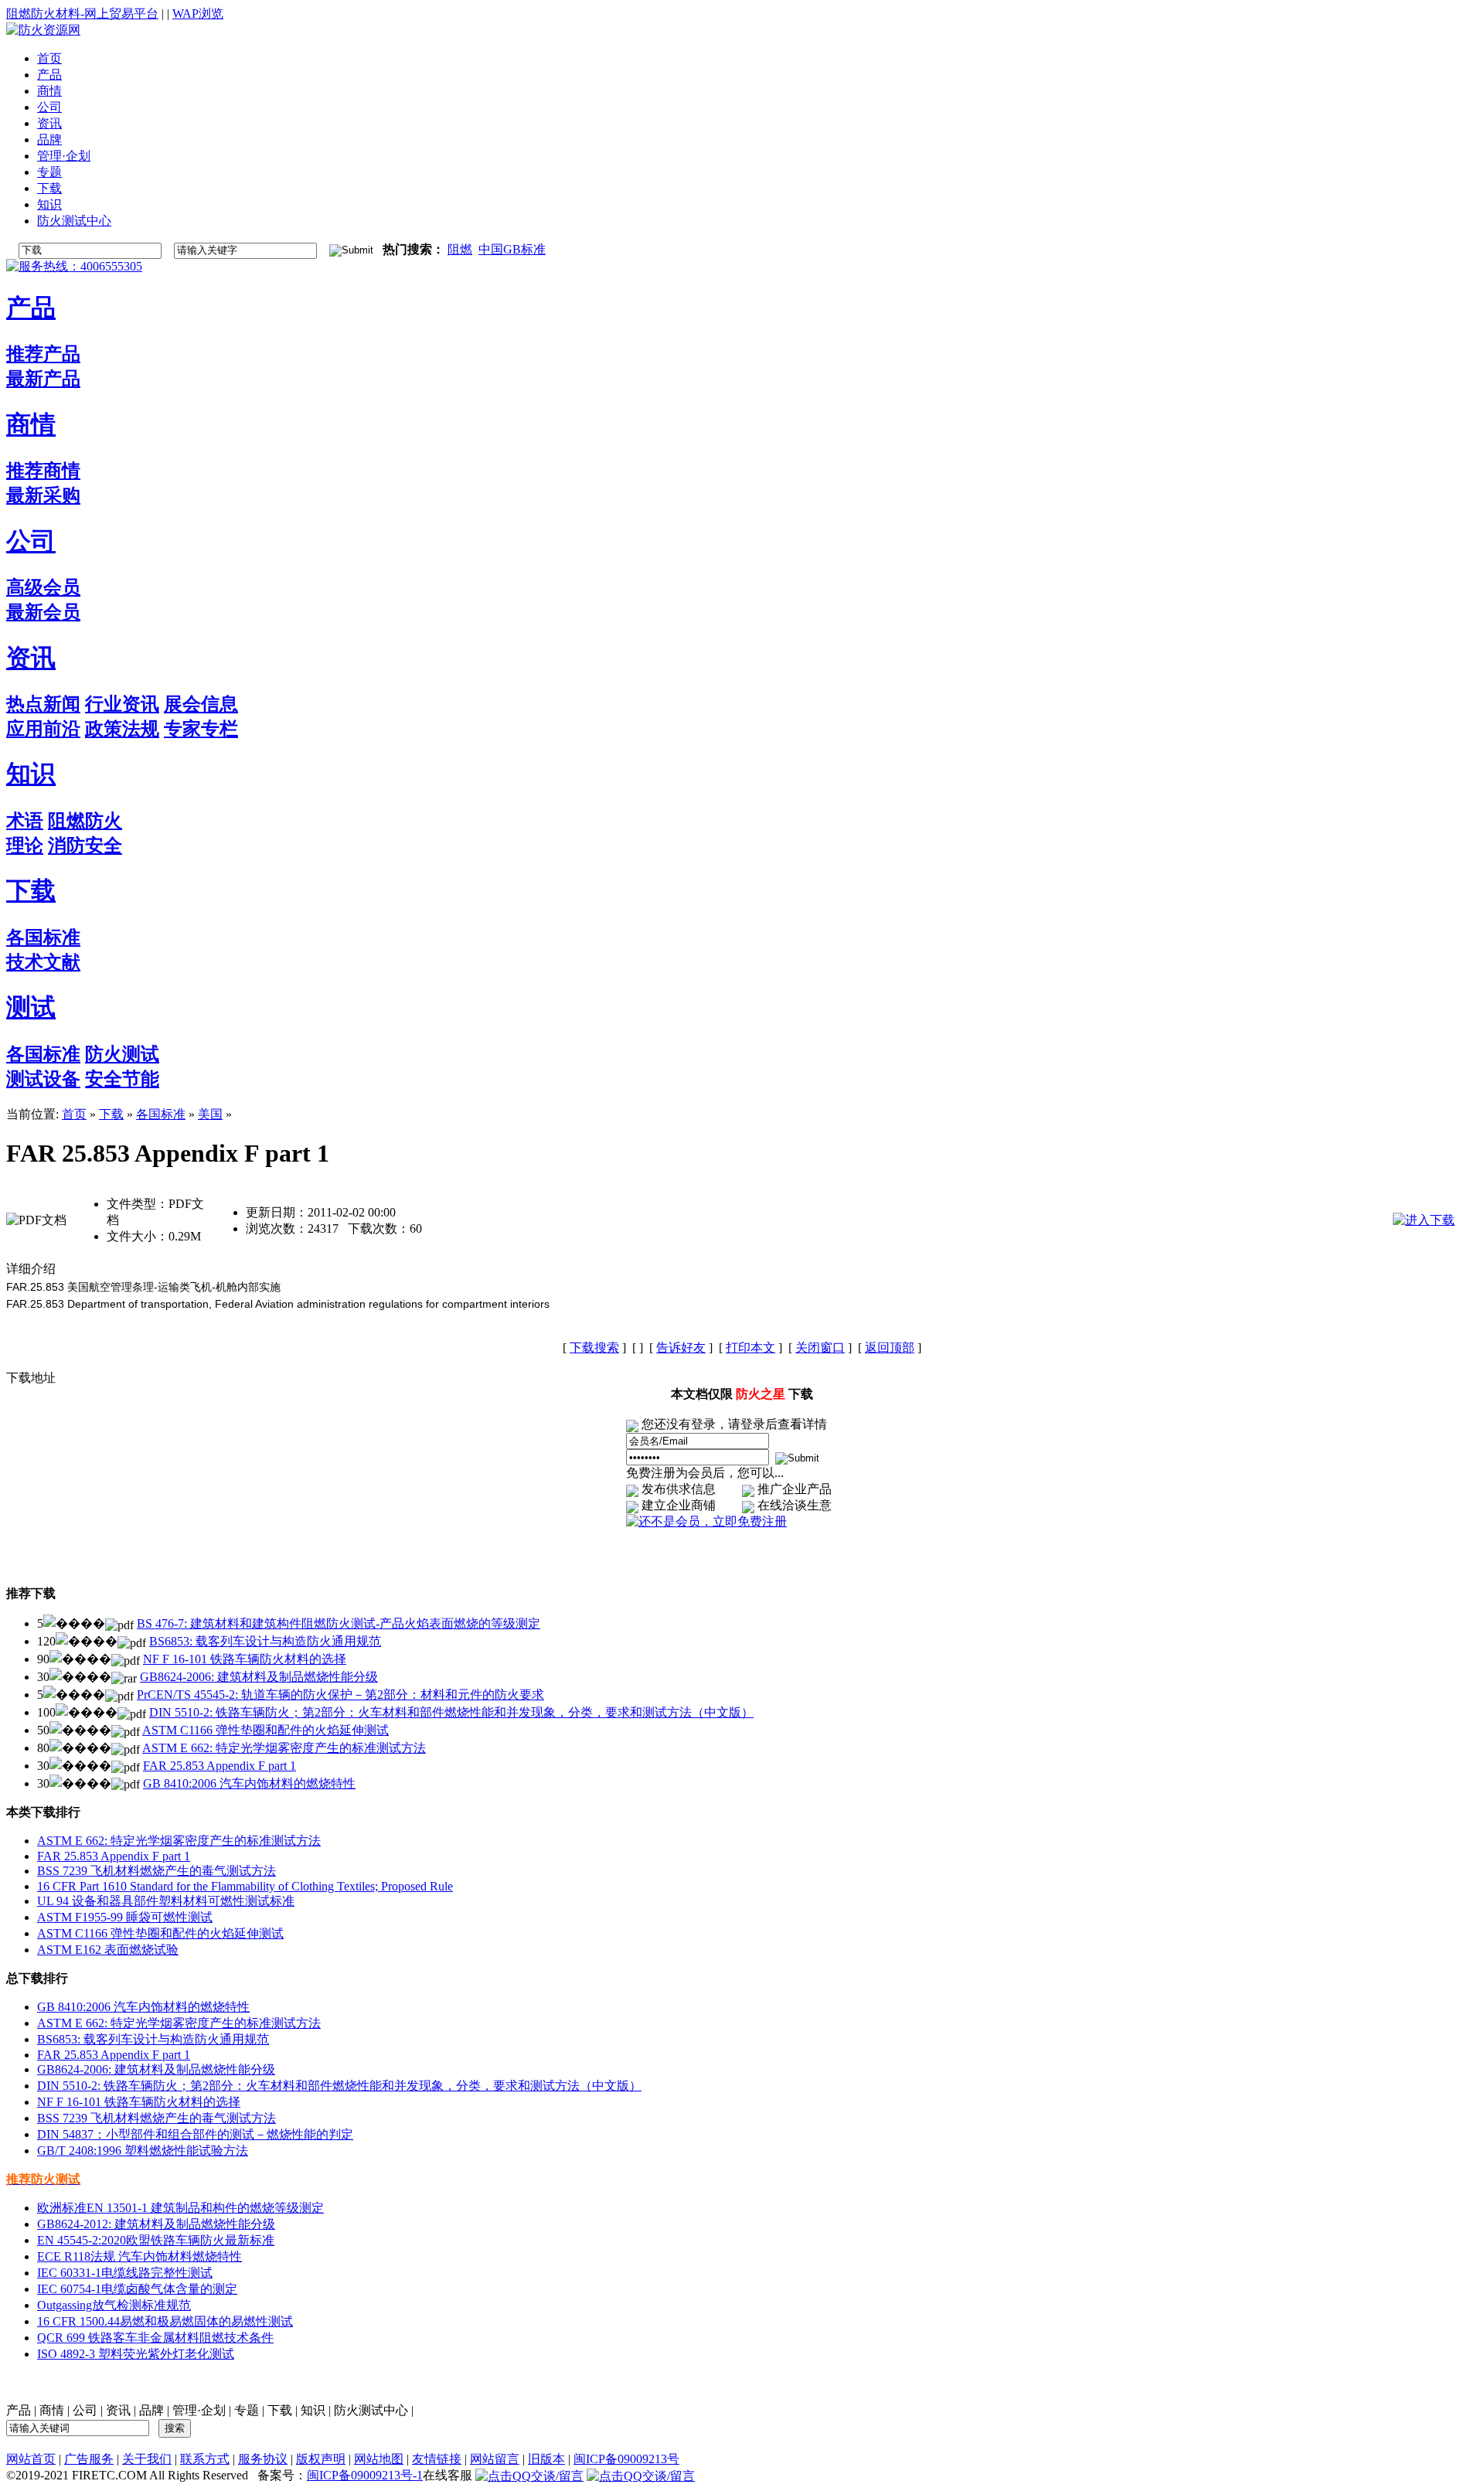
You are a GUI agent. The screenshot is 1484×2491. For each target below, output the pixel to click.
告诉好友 (681, 1348)
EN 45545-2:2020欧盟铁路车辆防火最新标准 (156, 2240)
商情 (31, 424)
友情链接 (437, 2459)
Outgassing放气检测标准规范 (114, 2305)
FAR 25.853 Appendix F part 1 (220, 1766)
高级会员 (43, 587)
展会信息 (201, 704)
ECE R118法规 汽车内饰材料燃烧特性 (140, 2256)
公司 (31, 541)
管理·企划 (199, 2410)
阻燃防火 (85, 821)
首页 (74, 1114)
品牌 (151, 2410)
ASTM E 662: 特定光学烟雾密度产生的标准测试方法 (284, 1748)
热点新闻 (43, 704)
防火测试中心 (371, 2410)
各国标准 (43, 938)
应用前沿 (43, 729)
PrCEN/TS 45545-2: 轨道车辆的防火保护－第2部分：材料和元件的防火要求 (340, 1695)
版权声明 (321, 2459)
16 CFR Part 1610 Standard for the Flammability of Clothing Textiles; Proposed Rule (245, 1886)
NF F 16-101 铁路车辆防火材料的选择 (245, 1659)
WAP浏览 (198, 14)
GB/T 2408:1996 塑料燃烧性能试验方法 (143, 2151)
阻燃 (460, 249)
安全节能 (122, 1079)
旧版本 (546, 2459)
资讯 (31, 658)
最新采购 (43, 495)
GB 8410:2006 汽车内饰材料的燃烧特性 (249, 1783)
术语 (25, 821)
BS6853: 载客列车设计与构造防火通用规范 (265, 1641)
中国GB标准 (512, 249)
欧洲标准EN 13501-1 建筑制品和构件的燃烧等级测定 (180, 2208)
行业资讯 (122, 704)
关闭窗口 (820, 1348)
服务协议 (263, 2459)
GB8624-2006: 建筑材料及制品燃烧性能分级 (259, 1677)
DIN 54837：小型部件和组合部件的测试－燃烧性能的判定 (195, 2134)
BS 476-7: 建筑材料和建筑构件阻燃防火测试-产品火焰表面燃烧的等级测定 (339, 1623)
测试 (31, 1007)
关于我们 (147, 2459)
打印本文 (751, 1348)
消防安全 (85, 846)
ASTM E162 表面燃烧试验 (108, 1950)
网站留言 (495, 2459)
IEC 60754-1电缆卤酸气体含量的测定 (137, 2289)
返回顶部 (890, 1348)
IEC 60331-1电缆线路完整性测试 (125, 2273)
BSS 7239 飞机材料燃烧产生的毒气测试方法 (157, 1871)
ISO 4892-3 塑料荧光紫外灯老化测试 (136, 2354)
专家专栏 (201, 729)
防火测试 (122, 1054)
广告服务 (89, 2459)
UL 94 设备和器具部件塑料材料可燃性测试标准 (166, 1901)
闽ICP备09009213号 (626, 2459)
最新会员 (43, 612)
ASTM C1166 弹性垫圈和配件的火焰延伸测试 (265, 1730)
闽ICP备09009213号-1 (365, 2475)
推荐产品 (43, 354)
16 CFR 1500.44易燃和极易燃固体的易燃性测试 (165, 2321)
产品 (31, 308)
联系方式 (205, 2459)
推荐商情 (43, 471)
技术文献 (43, 962)
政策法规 (122, 729)
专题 (247, 2410)
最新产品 (43, 379)
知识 (31, 774)
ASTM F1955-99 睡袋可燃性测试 (125, 1917)
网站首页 (31, 2459)
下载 (31, 890)
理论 (25, 846)
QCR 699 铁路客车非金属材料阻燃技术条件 (155, 2338)
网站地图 (379, 2459)
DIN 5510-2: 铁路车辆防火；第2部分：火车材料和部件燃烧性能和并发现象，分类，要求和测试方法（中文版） (451, 1712)
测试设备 (43, 1079)
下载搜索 (594, 1348)
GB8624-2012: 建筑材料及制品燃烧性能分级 (156, 2224)
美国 (210, 1114)
